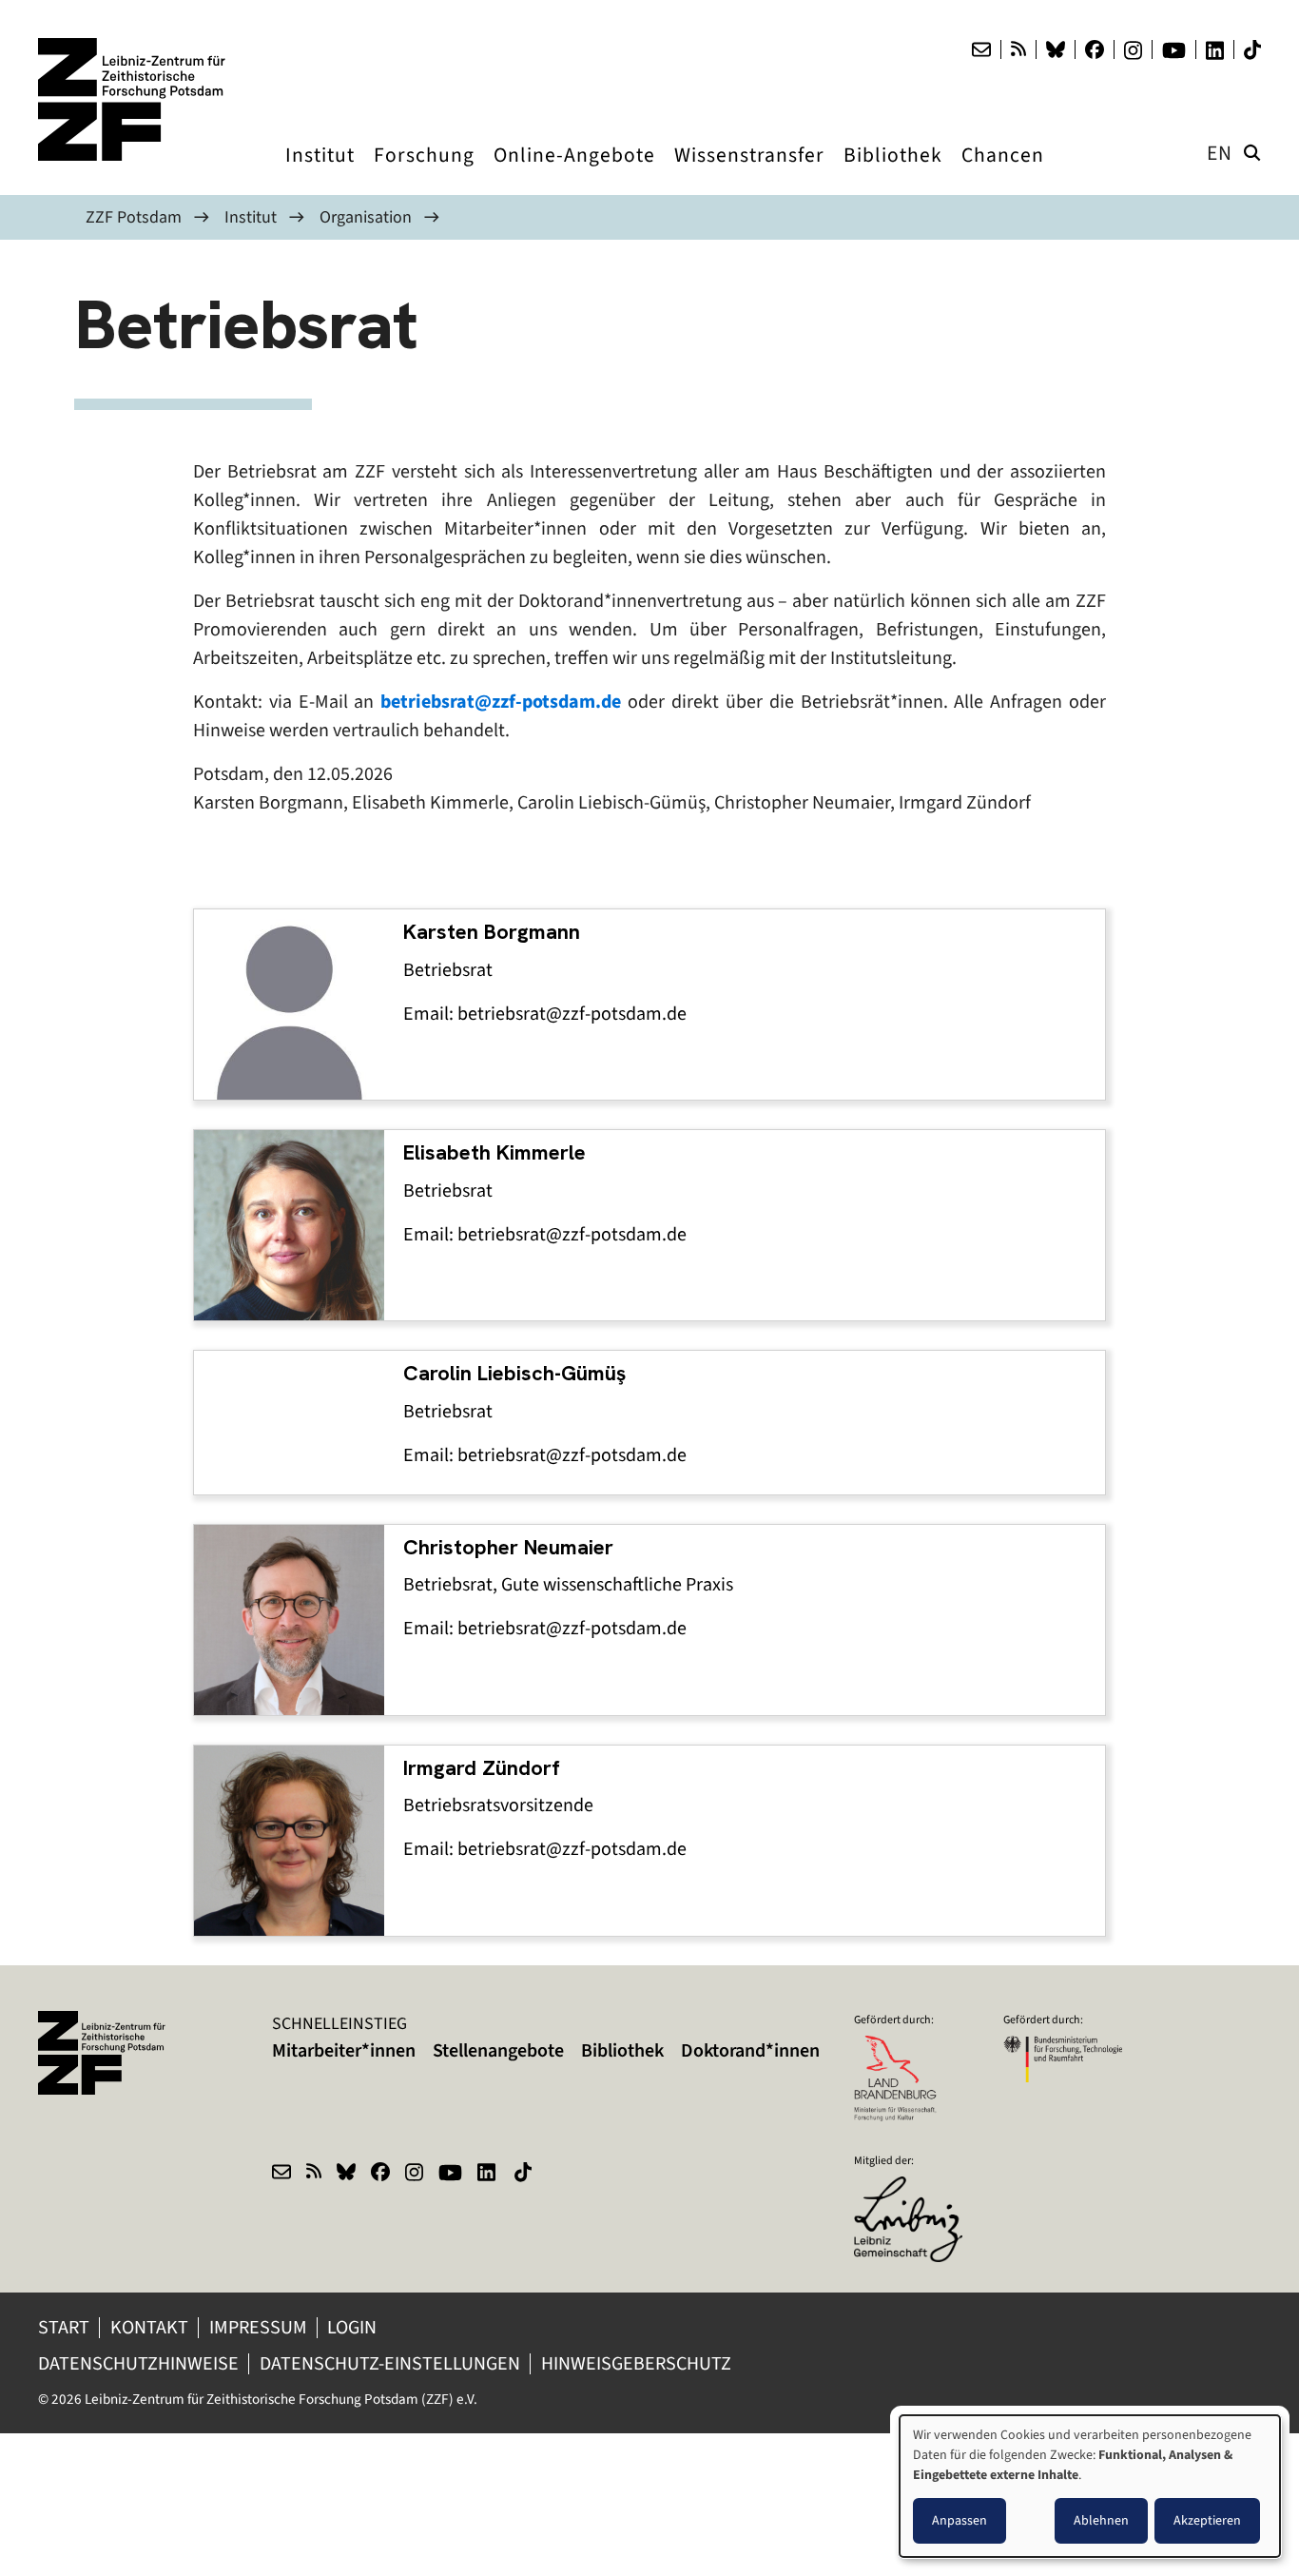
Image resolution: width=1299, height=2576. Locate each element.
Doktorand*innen (750, 2050)
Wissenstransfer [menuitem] (749, 173)
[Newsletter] (981, 49)
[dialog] (1090, 2486)
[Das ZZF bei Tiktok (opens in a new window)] (1252, 50)
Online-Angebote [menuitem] (574, 173)
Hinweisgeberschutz (638, 2363)
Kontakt (149, 2327)
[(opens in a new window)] (913, 2189)
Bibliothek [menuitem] (893, 173)
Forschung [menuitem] (424, 173)
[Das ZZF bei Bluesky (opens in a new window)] (1056, 49)
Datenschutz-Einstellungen (390, 2363)
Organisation (366, 217)
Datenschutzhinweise (138, 2363)
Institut (251, 217)
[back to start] (133, 99)
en (1220, 153)
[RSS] (1018, 49)
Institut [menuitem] (320, 173)
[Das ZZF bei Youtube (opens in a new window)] (1174, 50)
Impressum (258, 2327)
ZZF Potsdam (134, 217)
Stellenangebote (498, 2050)
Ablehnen (1101, 2520)
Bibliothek (622, 2050)
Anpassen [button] (960, 2520)
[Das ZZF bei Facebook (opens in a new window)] (1095, 49)
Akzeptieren (1207, 2520)
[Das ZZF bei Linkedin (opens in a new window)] (1215, 50)
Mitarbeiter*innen (344, 2050)
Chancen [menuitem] (1003, 173)
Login (354, 2327)
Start (64, 2327)
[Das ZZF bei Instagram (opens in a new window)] (1133, 50)
